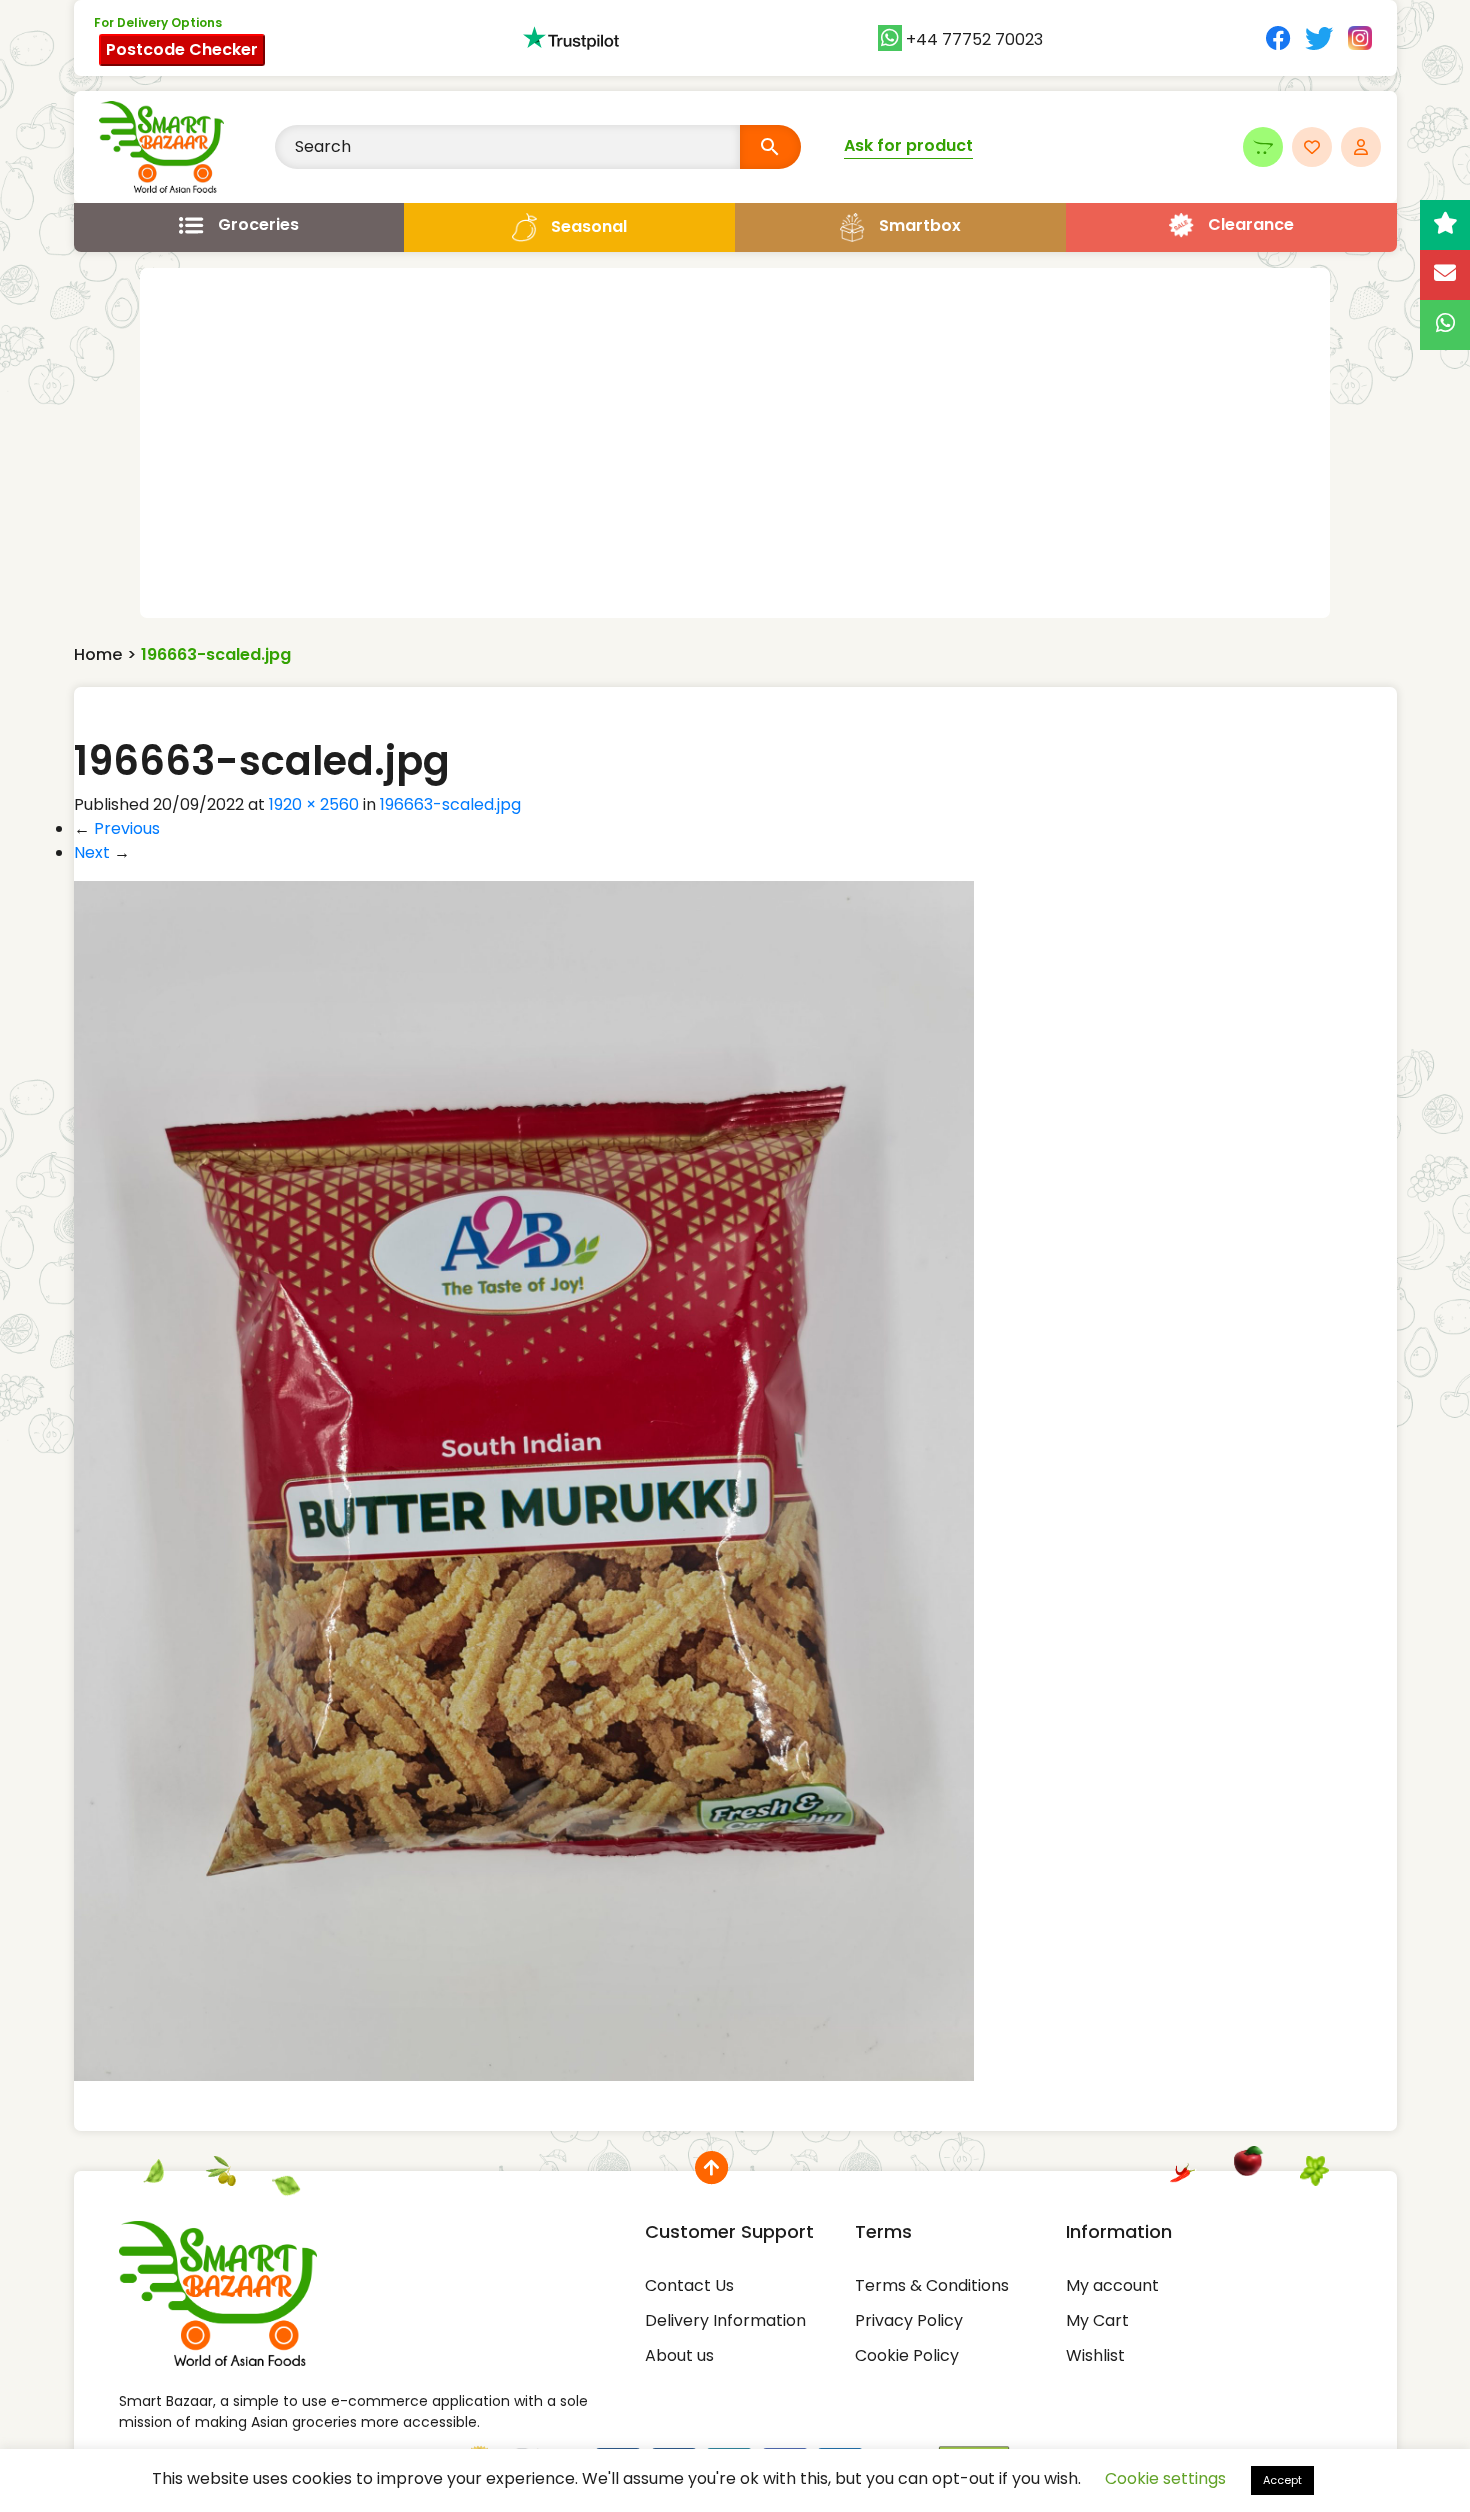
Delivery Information (725, 2320)
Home (98, 654)
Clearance (1251, 224)
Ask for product (908, 145)
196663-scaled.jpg (450, 804)
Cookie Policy (907, 2355)
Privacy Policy (909, 2320)
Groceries (258, 224)
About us (679, 2355)
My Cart (1097, 2320)
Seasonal (589, 226)
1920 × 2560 (314, 804)
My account (1112, 2285)
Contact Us (689, 2285)
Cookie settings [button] (1165, 2478)
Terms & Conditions (932, 2285)
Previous (117, 828)
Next (102, 852)
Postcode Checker (182, 49)
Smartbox (920, 225)
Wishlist (1095, 2355)
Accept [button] (1282, 2480)
